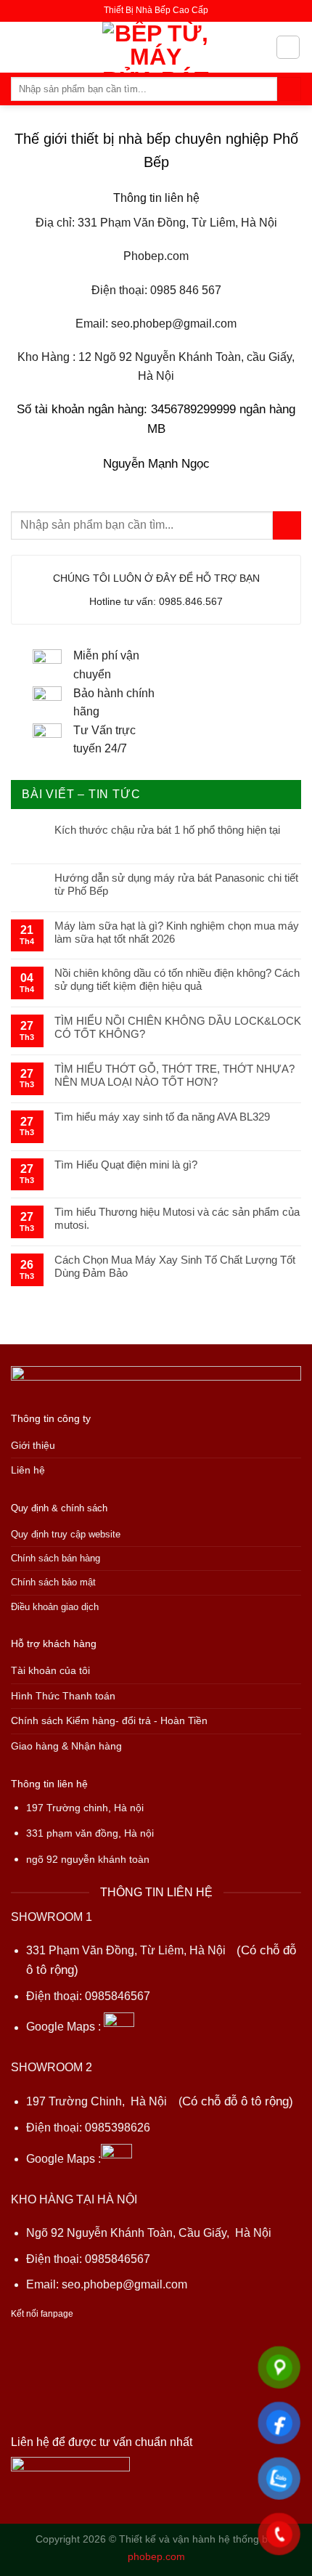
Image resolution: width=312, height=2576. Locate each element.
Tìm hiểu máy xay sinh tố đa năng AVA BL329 (162, 1117)
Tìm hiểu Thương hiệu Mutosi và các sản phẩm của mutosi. (177, 1218)
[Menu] (20, 47)
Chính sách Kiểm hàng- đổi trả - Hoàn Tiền (109, 1721)
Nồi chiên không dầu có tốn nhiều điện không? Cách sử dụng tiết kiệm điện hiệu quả (177, 979)
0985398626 (118, 2128)
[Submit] (289, 89)
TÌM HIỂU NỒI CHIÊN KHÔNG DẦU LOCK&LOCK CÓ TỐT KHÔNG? (178, 1027)
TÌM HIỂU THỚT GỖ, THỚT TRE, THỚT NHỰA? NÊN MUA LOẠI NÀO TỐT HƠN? (175, 1075)
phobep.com (156, 2556)
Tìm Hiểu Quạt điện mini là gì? (126, 1165)
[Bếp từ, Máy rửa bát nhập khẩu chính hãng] (156, 47)
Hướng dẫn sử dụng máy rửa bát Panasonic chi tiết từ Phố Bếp (176, 884)
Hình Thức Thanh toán (63, 1696)
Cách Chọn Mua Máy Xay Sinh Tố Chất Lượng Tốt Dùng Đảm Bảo (175, 1266)
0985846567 (118, 1996)
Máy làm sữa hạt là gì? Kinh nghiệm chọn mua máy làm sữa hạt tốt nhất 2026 (177, 932)
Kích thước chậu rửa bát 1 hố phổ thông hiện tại (167, 830)
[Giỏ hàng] (288, 47)
